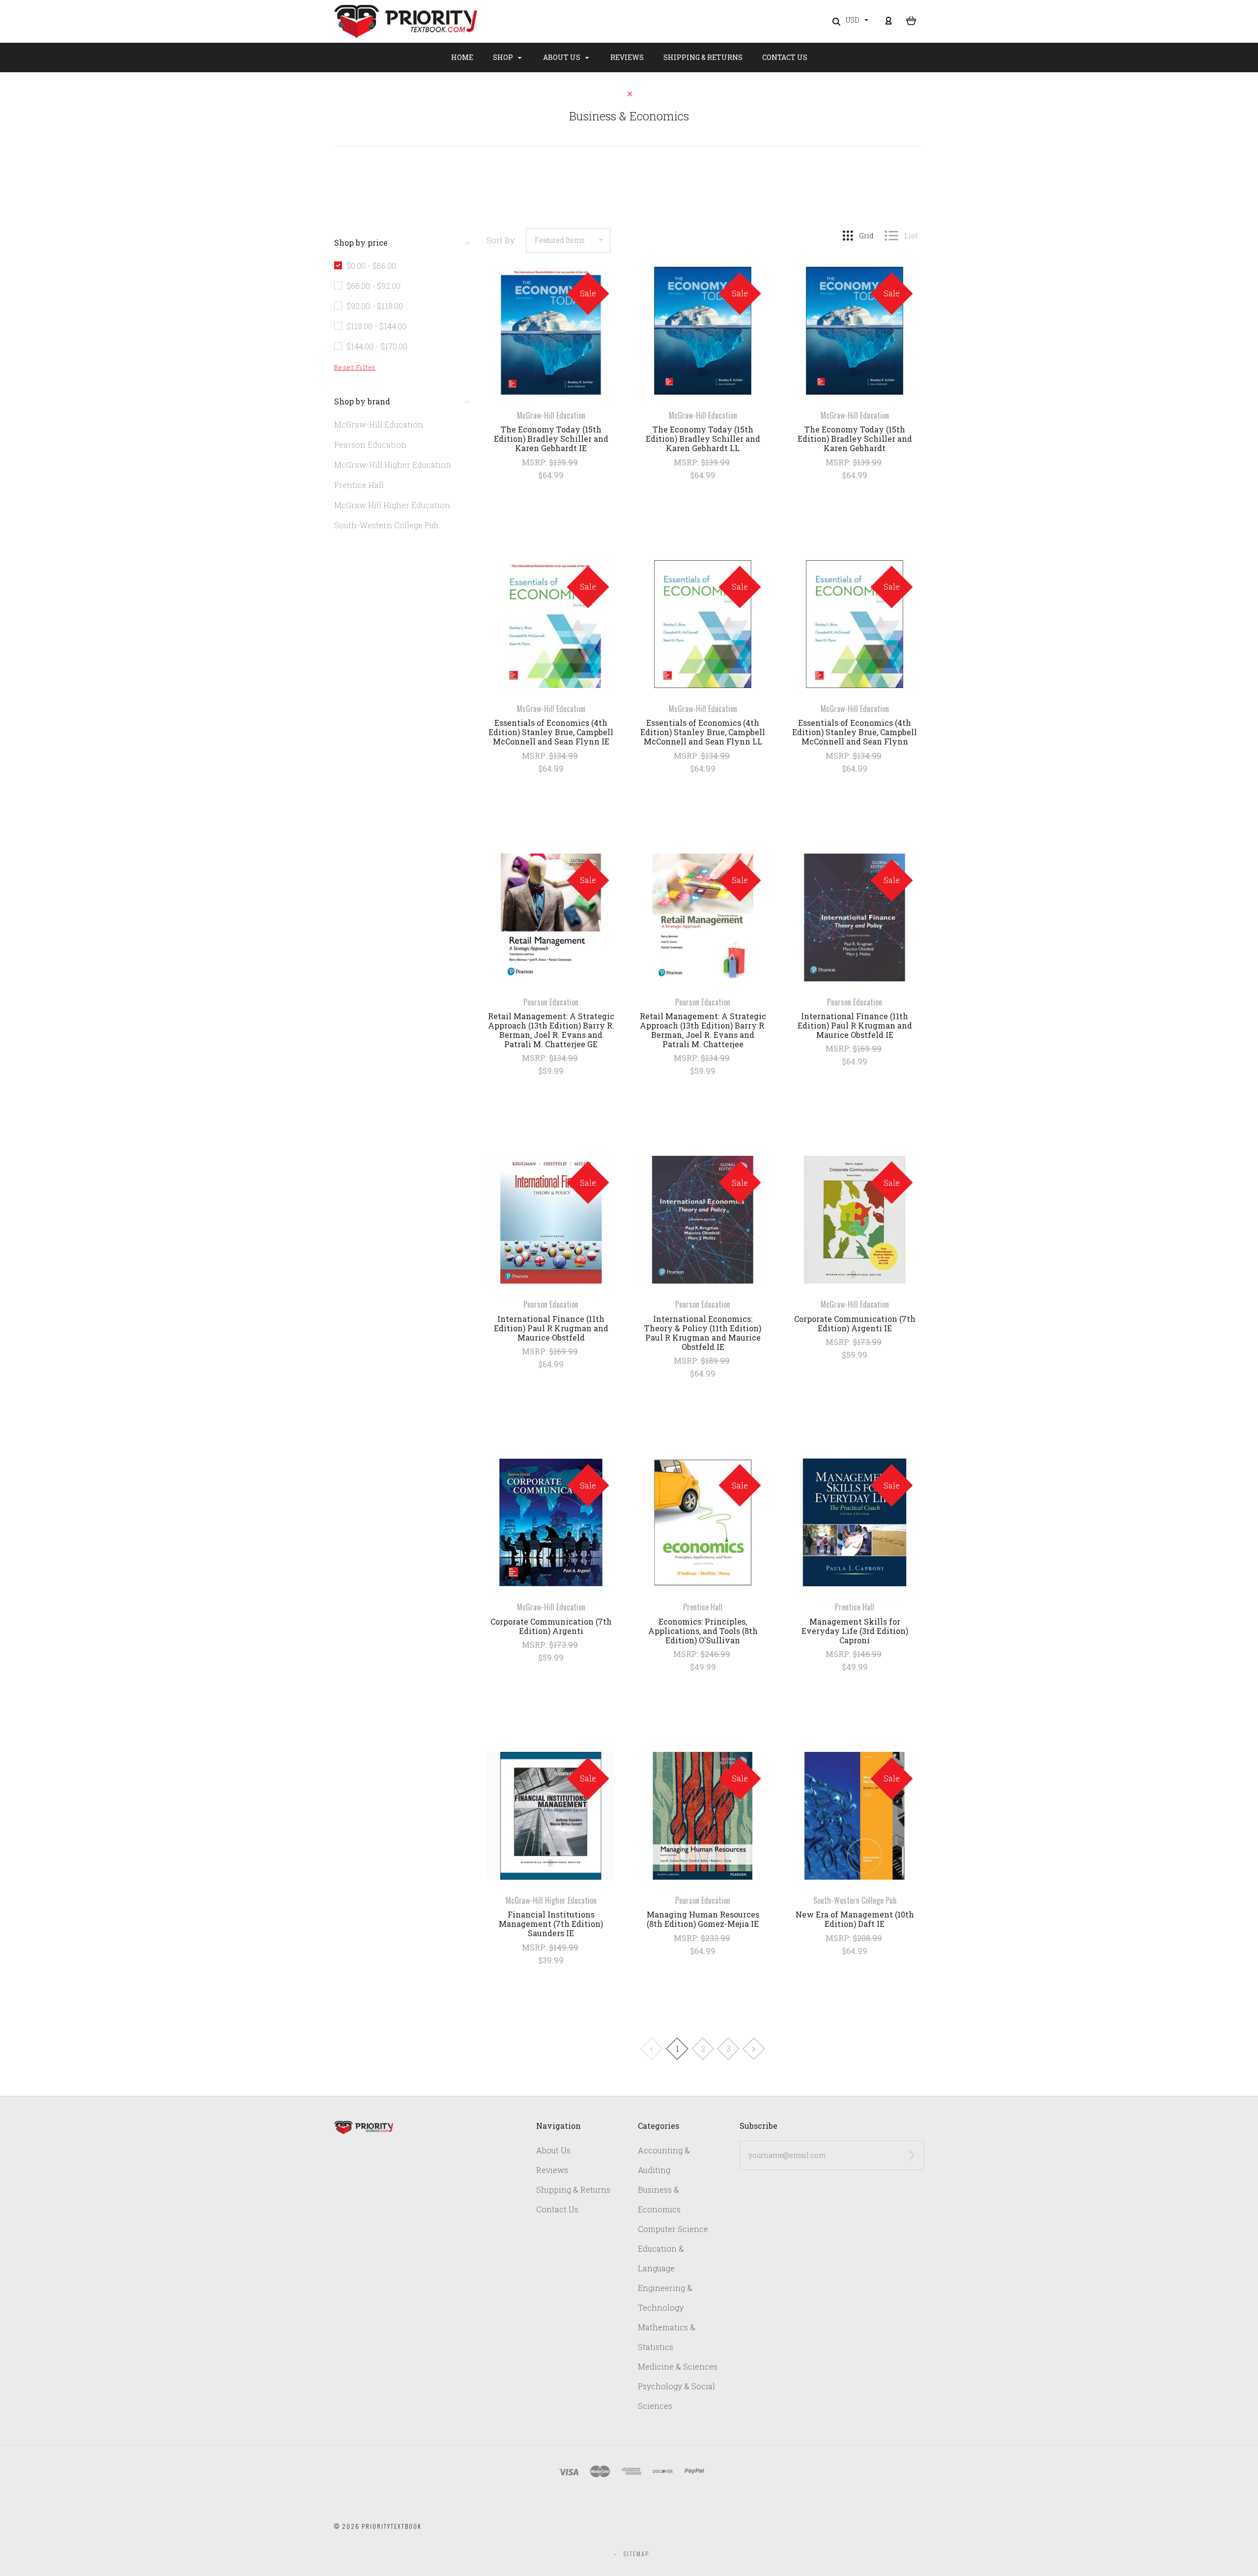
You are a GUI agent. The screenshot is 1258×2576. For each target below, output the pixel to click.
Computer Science (673, 2229)
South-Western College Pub (386, 525)
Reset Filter (355, 367)
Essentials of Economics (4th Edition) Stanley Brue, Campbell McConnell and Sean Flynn (855, 732)
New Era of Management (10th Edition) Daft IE (855, 1919)
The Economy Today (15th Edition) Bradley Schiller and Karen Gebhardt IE (551, 439)
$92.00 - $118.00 (375, 306)
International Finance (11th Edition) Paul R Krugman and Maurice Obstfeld (551, 1328)
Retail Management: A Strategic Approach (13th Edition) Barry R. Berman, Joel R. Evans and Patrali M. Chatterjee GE (551, 1030)
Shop (504, 57)
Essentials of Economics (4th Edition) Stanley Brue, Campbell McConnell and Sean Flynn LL (703, 732)
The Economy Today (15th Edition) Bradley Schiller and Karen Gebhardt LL (703, 439)
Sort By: (501, 240)
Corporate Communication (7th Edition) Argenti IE (855, 1323)
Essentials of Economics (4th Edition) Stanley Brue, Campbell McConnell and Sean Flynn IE (551, 732)
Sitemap (636, 2554)
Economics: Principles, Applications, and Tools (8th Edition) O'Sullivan (703, 1631)
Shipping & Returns (703, 57)
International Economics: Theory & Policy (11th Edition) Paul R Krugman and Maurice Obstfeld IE (703, 1333)
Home (462, 57)
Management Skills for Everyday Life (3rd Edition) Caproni (855, 1631)
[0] (911, 20)
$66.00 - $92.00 (373, 286)
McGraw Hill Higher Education (392, 505)
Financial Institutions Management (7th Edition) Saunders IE (551, 1924)
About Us (562, 57)
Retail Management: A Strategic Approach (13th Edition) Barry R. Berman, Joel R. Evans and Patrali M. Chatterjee (703, 1030)
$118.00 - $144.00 (376, 326)
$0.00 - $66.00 (371, 266)
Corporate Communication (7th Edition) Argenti (551, 1626)
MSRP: (535, 462)
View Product (551, 331)
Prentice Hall (359, 485)
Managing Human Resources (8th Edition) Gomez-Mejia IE (703, 1919)
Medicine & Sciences (678, 2366)
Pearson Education (370, 444)
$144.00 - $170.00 (377, 346)
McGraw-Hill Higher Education (393, 465)
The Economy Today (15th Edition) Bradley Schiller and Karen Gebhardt (855, 439)
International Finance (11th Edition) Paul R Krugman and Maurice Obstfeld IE (855, 1025)
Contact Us (785, 57)
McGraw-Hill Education (379, 424)
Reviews (627, 57)
